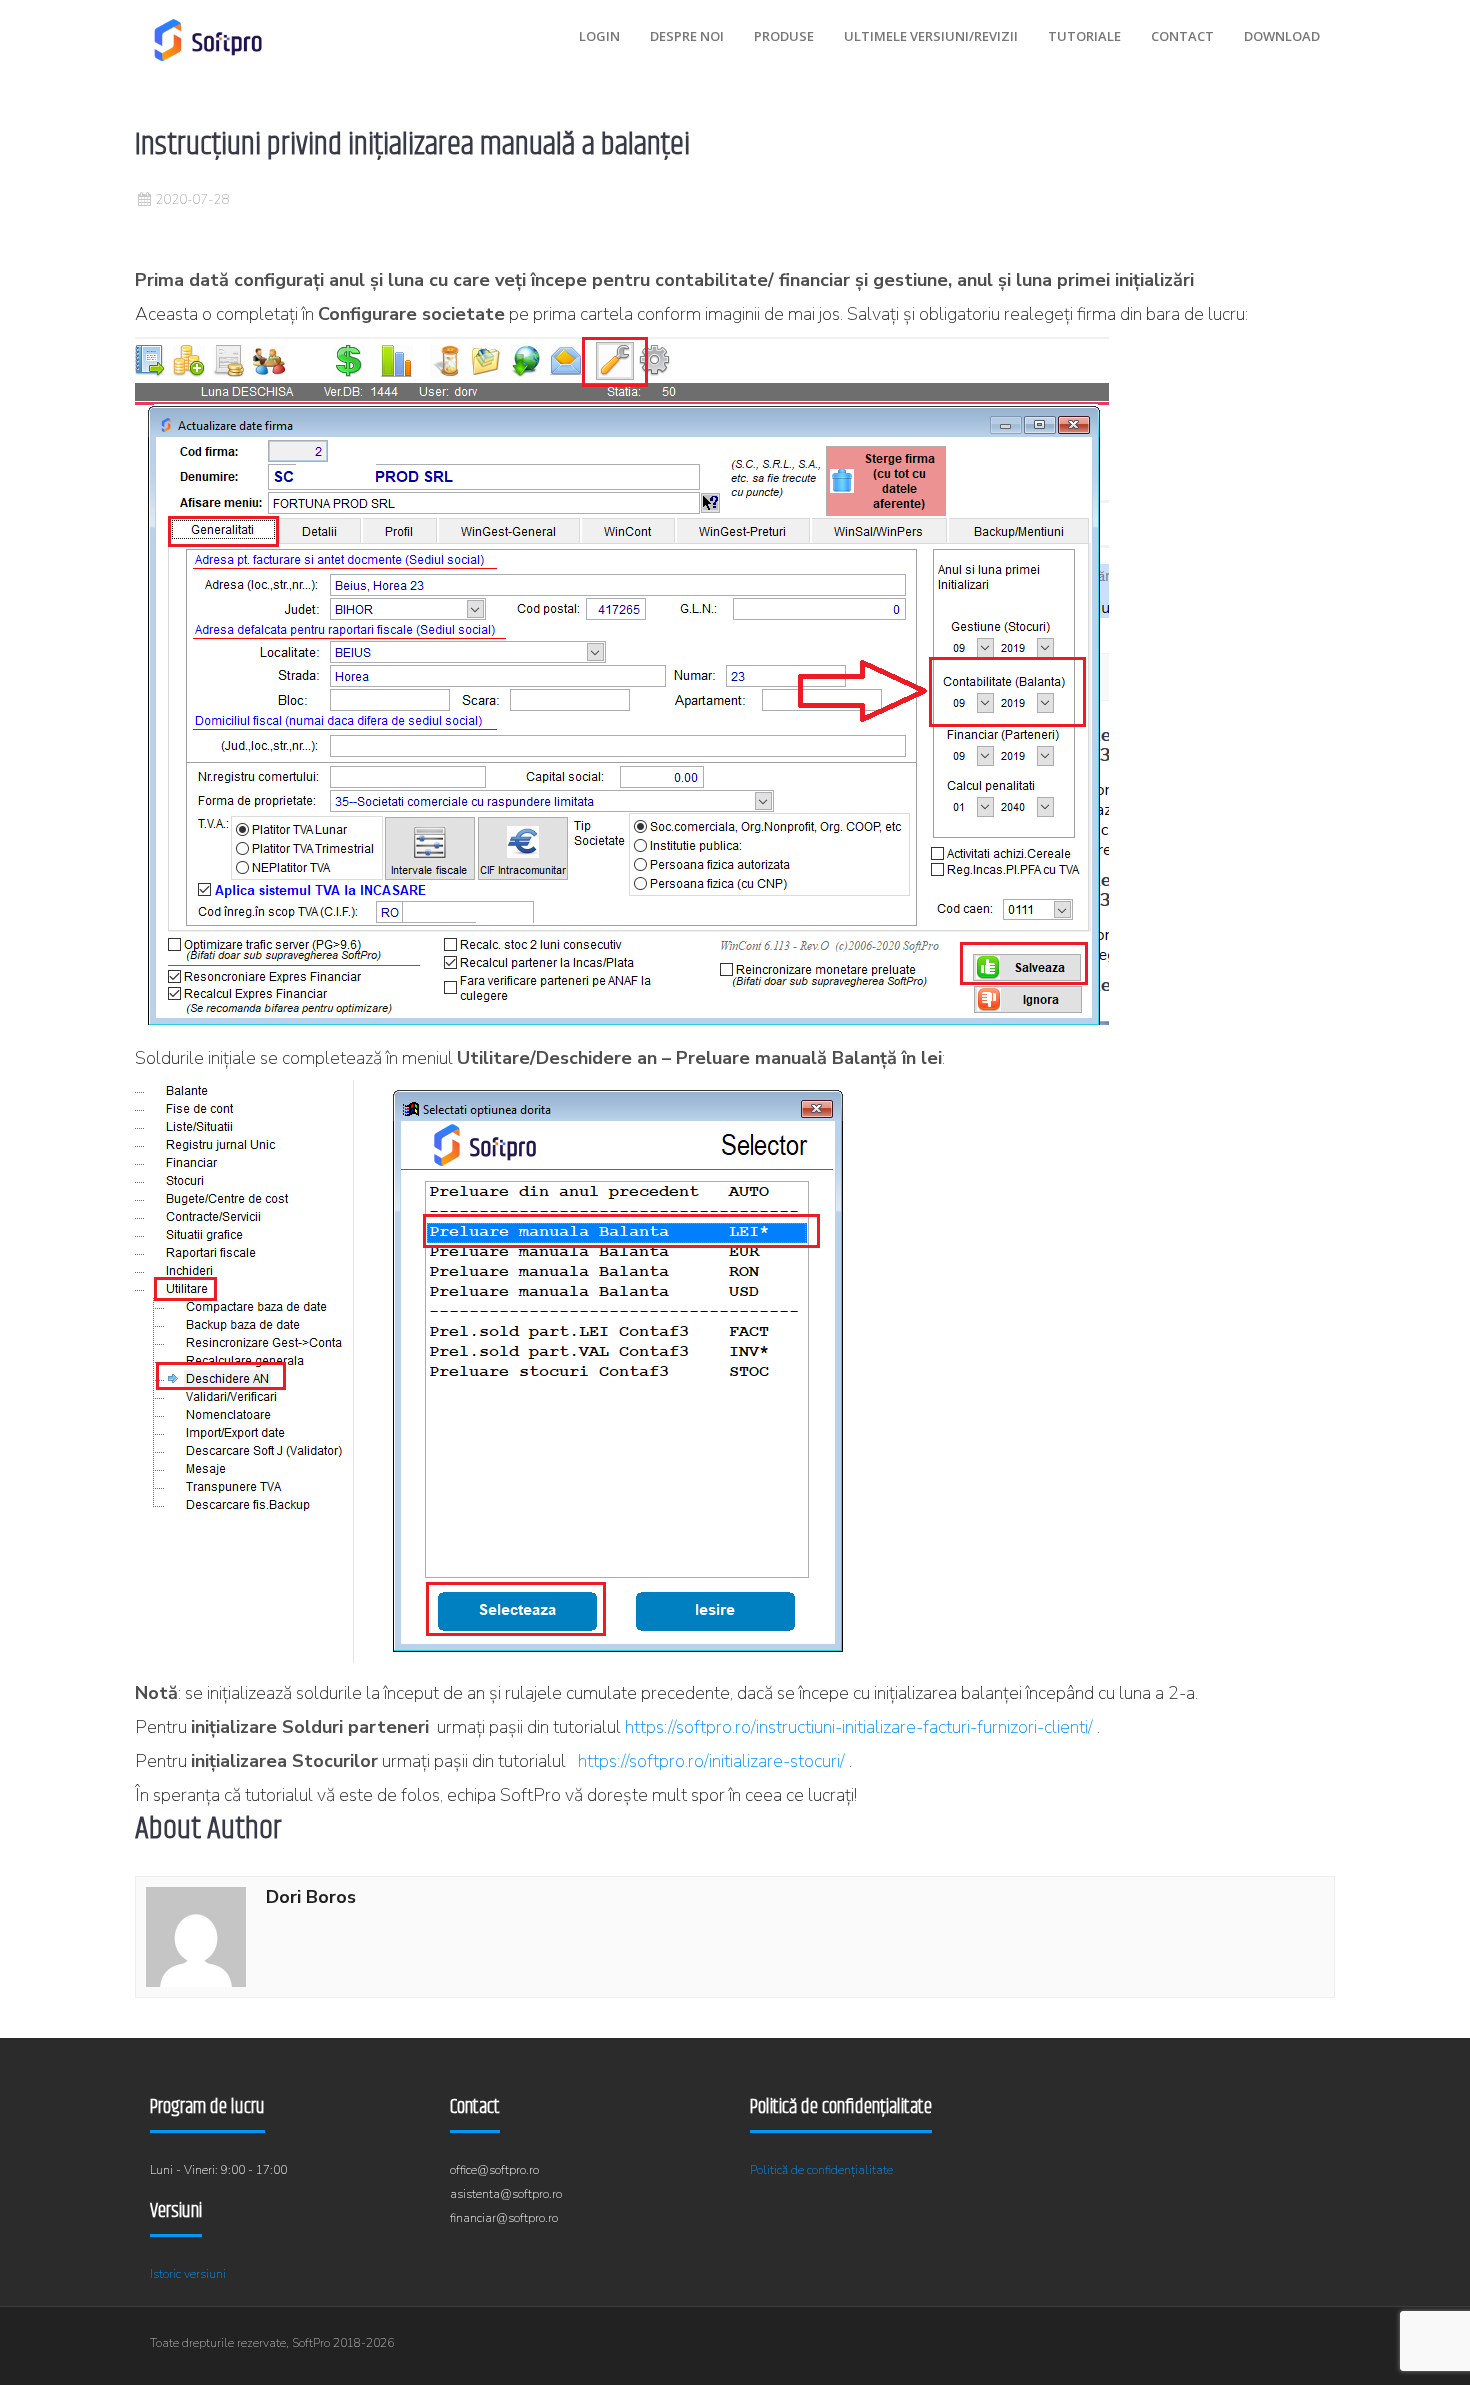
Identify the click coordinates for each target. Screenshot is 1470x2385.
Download (1282, 36)
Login (599, 36)
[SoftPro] (208, 40)
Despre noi (687, 36)
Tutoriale (1084, 36)
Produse (784, 36)
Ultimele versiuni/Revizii (931, 36)
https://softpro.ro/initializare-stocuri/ (711, 1761)
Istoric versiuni (188, 2274)
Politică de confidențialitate (821, 2170)
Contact (1182, 36)
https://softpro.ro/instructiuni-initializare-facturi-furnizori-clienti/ (859, 1727)
